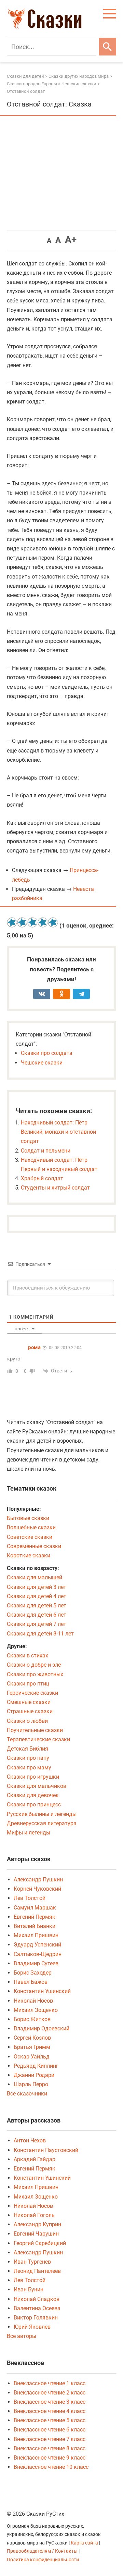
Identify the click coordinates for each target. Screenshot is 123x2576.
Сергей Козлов (32, 2038)
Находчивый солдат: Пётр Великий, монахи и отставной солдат (58, 1132)
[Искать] (108, 47)
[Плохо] (22, 922)
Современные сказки (34, 1546)
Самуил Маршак (35, 1908)
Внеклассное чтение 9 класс (50, 2458)
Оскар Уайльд (32, 2057)
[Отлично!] (53, 922)
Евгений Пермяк (35, 1917)
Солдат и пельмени (46, 1151)
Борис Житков (32, 2019)
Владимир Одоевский (42, 2029)
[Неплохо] (32, 922)
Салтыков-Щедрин (38, 1954)
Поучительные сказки (35, 1730)
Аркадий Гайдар (35, 2159)
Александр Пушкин (38, 1880)
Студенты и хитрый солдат (55, 1188)
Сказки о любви (27, 1721)
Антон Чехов (30, 2141)
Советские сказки (30, 1537)
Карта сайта (84, 2543)
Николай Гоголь (34, 2215)
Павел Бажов (31, 1982)
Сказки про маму (29, 1768)
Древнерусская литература (42, 1823)
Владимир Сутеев (36, 1963)
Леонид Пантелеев (37, 2271)
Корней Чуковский (37, 1889)
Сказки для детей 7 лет (37, 1624)
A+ (71, 240)
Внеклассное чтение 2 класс (50, 2393)
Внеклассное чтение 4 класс (50, 2411)
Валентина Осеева (37, 2308)
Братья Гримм (32, 2047)
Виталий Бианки (35, 1926)
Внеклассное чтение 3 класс (50, 2402)
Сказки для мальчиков (37, 1786)
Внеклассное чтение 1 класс (50, 2383)
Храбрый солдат (42, 1178)
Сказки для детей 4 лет (37, 1596)
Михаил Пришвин (36, 1935)
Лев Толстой (30, 1898)
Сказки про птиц (28, 1684)
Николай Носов (33, 2001)
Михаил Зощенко (36, 2010)
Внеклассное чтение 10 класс (51, 2467)
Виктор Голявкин (36, 2318)
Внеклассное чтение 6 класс (50, 2430)
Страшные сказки (30, 1711)
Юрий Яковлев (32, 2327)
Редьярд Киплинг (36, 2066)
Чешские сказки (42, 1063)
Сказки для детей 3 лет (37, 1587)
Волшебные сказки (31, 1527)
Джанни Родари (34, 2075)
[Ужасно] (12, 922)
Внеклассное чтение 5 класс (50, 2420)
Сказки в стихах (28, 1656)
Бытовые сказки (28, 1518)
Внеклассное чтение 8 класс (50, 2448)
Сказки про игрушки (33, 1777)
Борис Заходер (33, 1973)
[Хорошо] (43, 922)
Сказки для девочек (33, 1795)
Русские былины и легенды (42, 1814)
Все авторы (22, 2336)
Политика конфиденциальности (43, 2560)
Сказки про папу (28, 1758)
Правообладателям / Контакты (43, 2551)
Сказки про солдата (47, 1053)
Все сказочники (27, 2094)
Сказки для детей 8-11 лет (40, 1634)
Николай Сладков (37, 2299)
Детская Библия (28, 1749)
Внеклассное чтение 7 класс (50, 2439)
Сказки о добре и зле (34, 1665)
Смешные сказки (29, 1702)
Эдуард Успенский (37, 1945)
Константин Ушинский (42, 1991)
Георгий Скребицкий (40, 2243)
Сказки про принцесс (34, 1805)
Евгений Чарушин (36, 2234)
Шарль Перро (31, 2084)
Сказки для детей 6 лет (37, 1615)
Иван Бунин (29, 2289)
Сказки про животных (35, 1674)
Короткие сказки (29, 1555)
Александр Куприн (37, 2224)
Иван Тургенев (32, 2262)
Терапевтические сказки (38, 1739)
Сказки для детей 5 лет (37, 1606)
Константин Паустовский (46, 2150)
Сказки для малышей (35, 1577)
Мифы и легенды (29, 1833)
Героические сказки (32, 1693)
